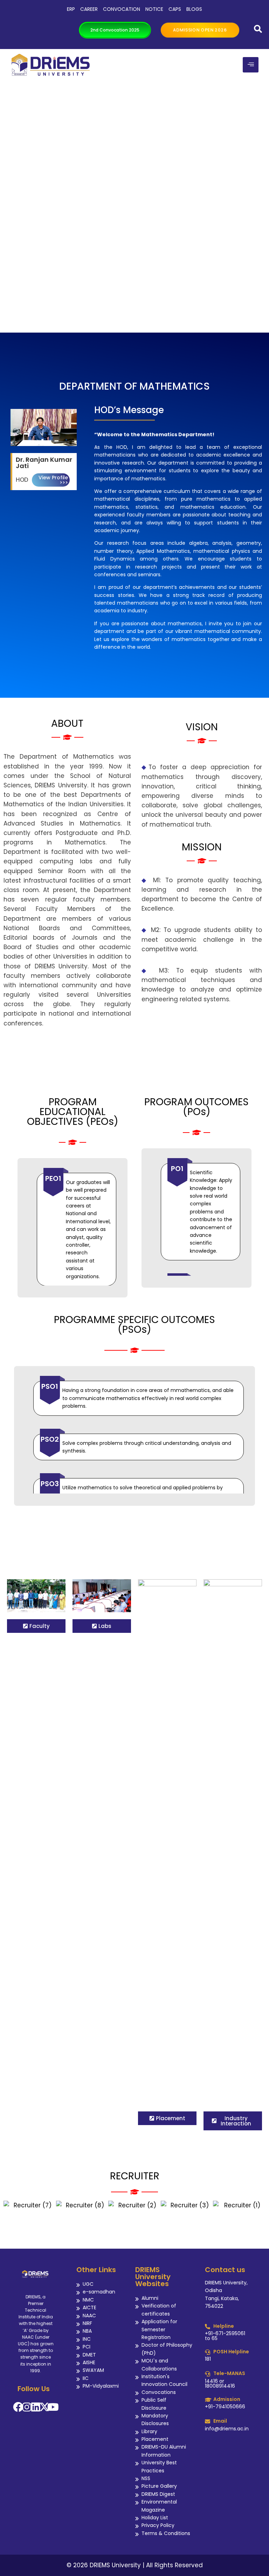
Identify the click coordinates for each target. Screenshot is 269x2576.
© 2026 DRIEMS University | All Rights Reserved (135, 2565)
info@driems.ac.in (227, 2429)
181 (208, 2359)
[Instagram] (27, 2407)
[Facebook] (18, 2407)
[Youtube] (53, 2407)
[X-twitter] (44, 2407)
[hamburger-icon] (251, 65)
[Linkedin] (36, 2407)
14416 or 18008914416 (220, 2383)
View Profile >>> (53, 480)
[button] (9, 2205)
